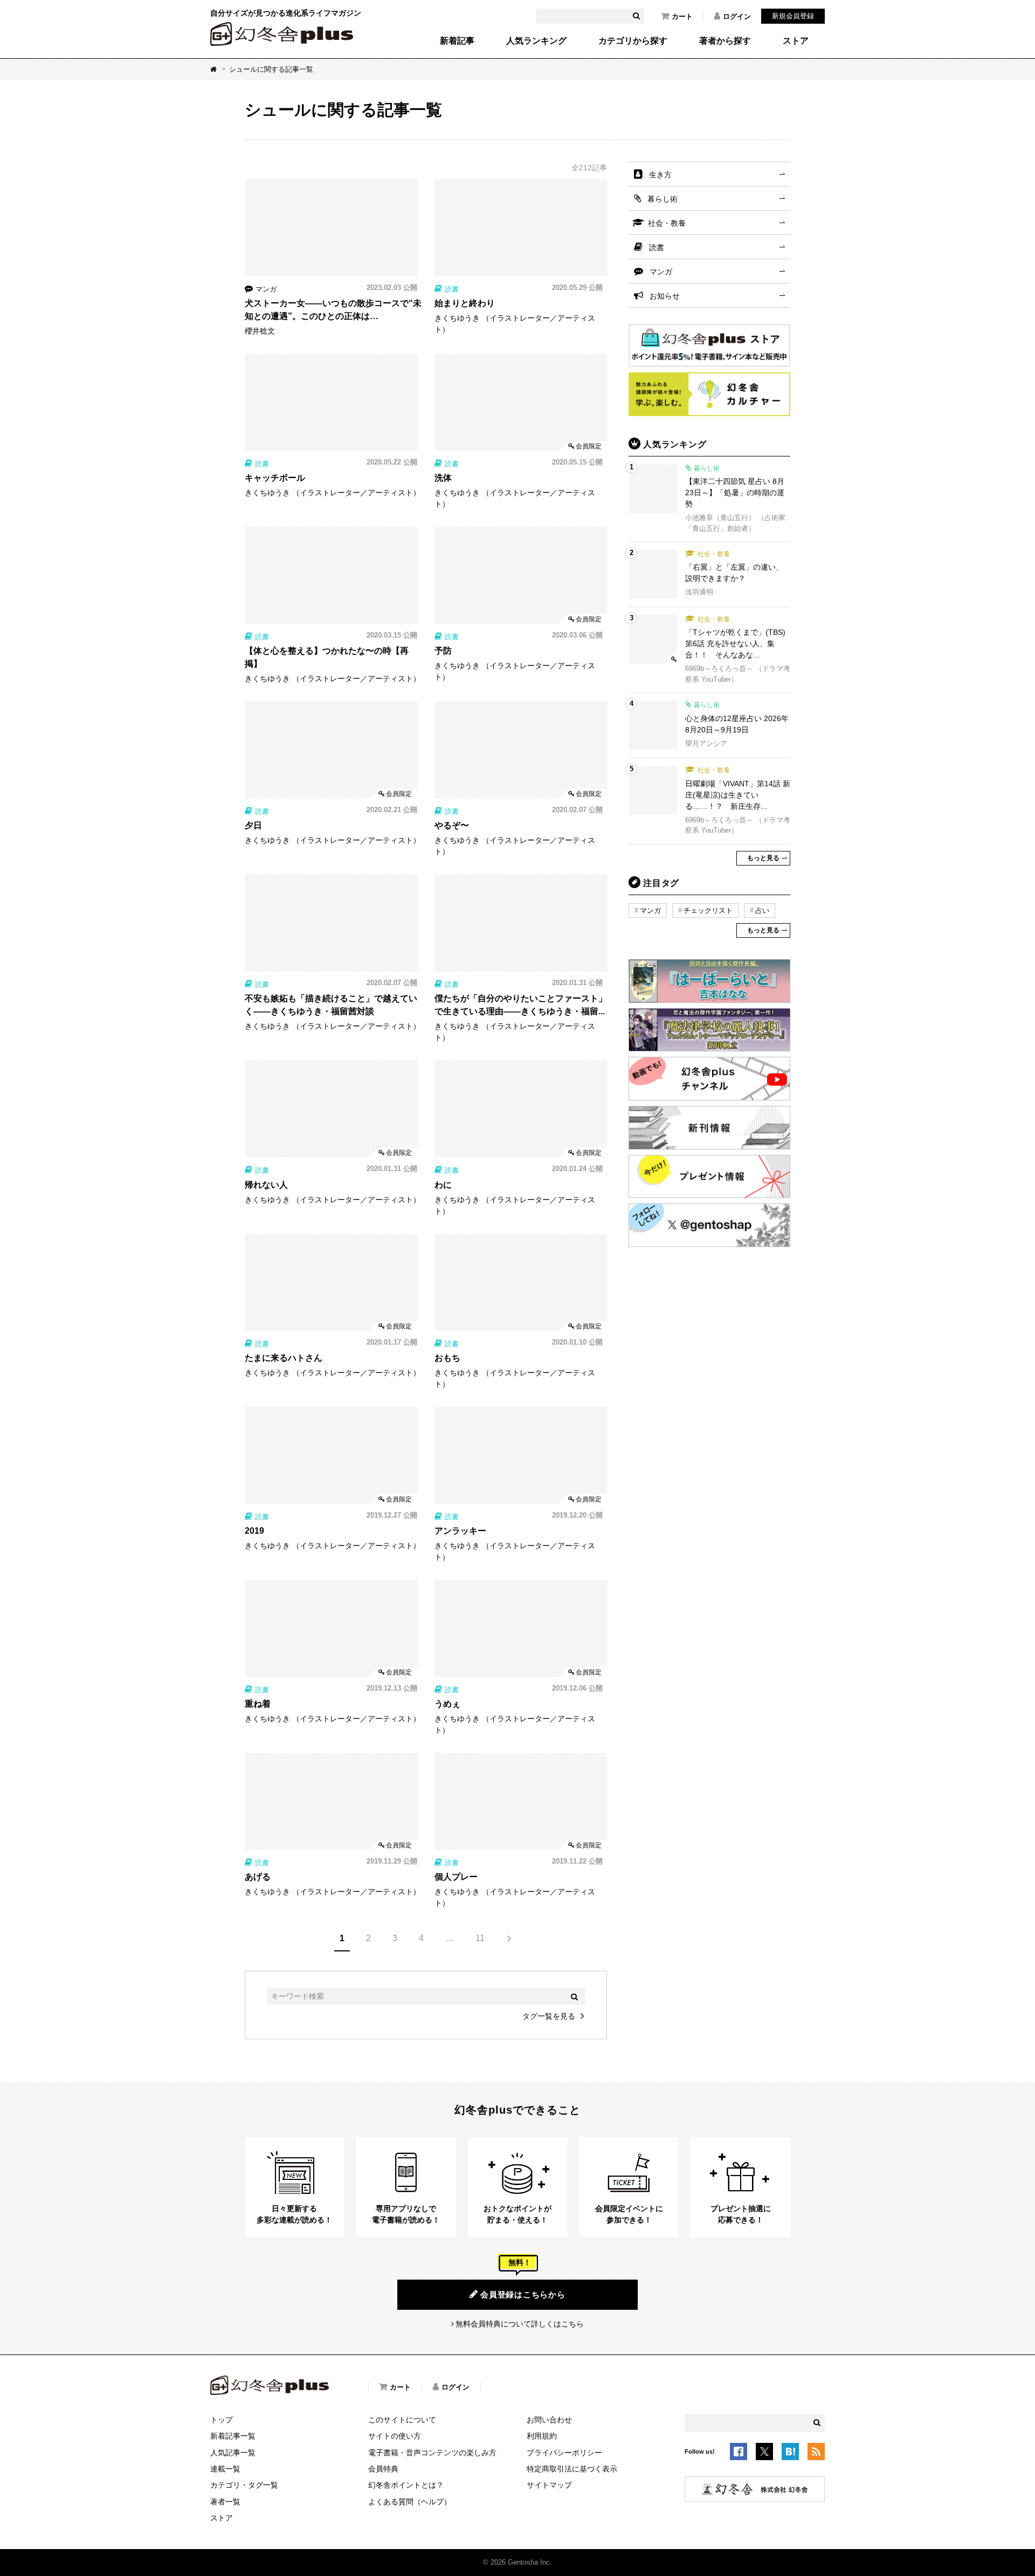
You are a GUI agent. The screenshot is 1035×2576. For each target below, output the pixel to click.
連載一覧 (225, 2469)
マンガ (661, 272)
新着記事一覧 (233, 2436)
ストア (796, 41)
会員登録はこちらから (523, 2294)
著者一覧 (225, 2502)
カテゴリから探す (633, 41)
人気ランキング (536, 41)
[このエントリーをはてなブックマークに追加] (790, 2454)
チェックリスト (708, 910)
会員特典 (383, 2469)
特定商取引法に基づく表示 (572, 2469)
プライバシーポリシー (564, 2453)
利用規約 (542, 2436)
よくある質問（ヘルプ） (410, 2502)
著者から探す (725, 41)
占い (762, 910)
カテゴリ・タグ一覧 (244, 2485)
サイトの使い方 (395, 2436)
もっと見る (763, 858)
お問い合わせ (549, 2420)
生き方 (660, 175)
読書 (657, 247)
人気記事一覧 (233, 2453)
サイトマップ (549, 2485)
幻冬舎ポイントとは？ (406, 2485)
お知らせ (665, 296)
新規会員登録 (793, 16)
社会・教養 (667, 223)
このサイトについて (402, 2420)
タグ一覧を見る (549, 2016)
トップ (222, 2420)
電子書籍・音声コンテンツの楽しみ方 (432, 2453)
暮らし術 (663, 199)
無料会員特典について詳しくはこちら (520, 2324)
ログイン (737, 16)
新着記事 (457, 41)
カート (682, 16)
